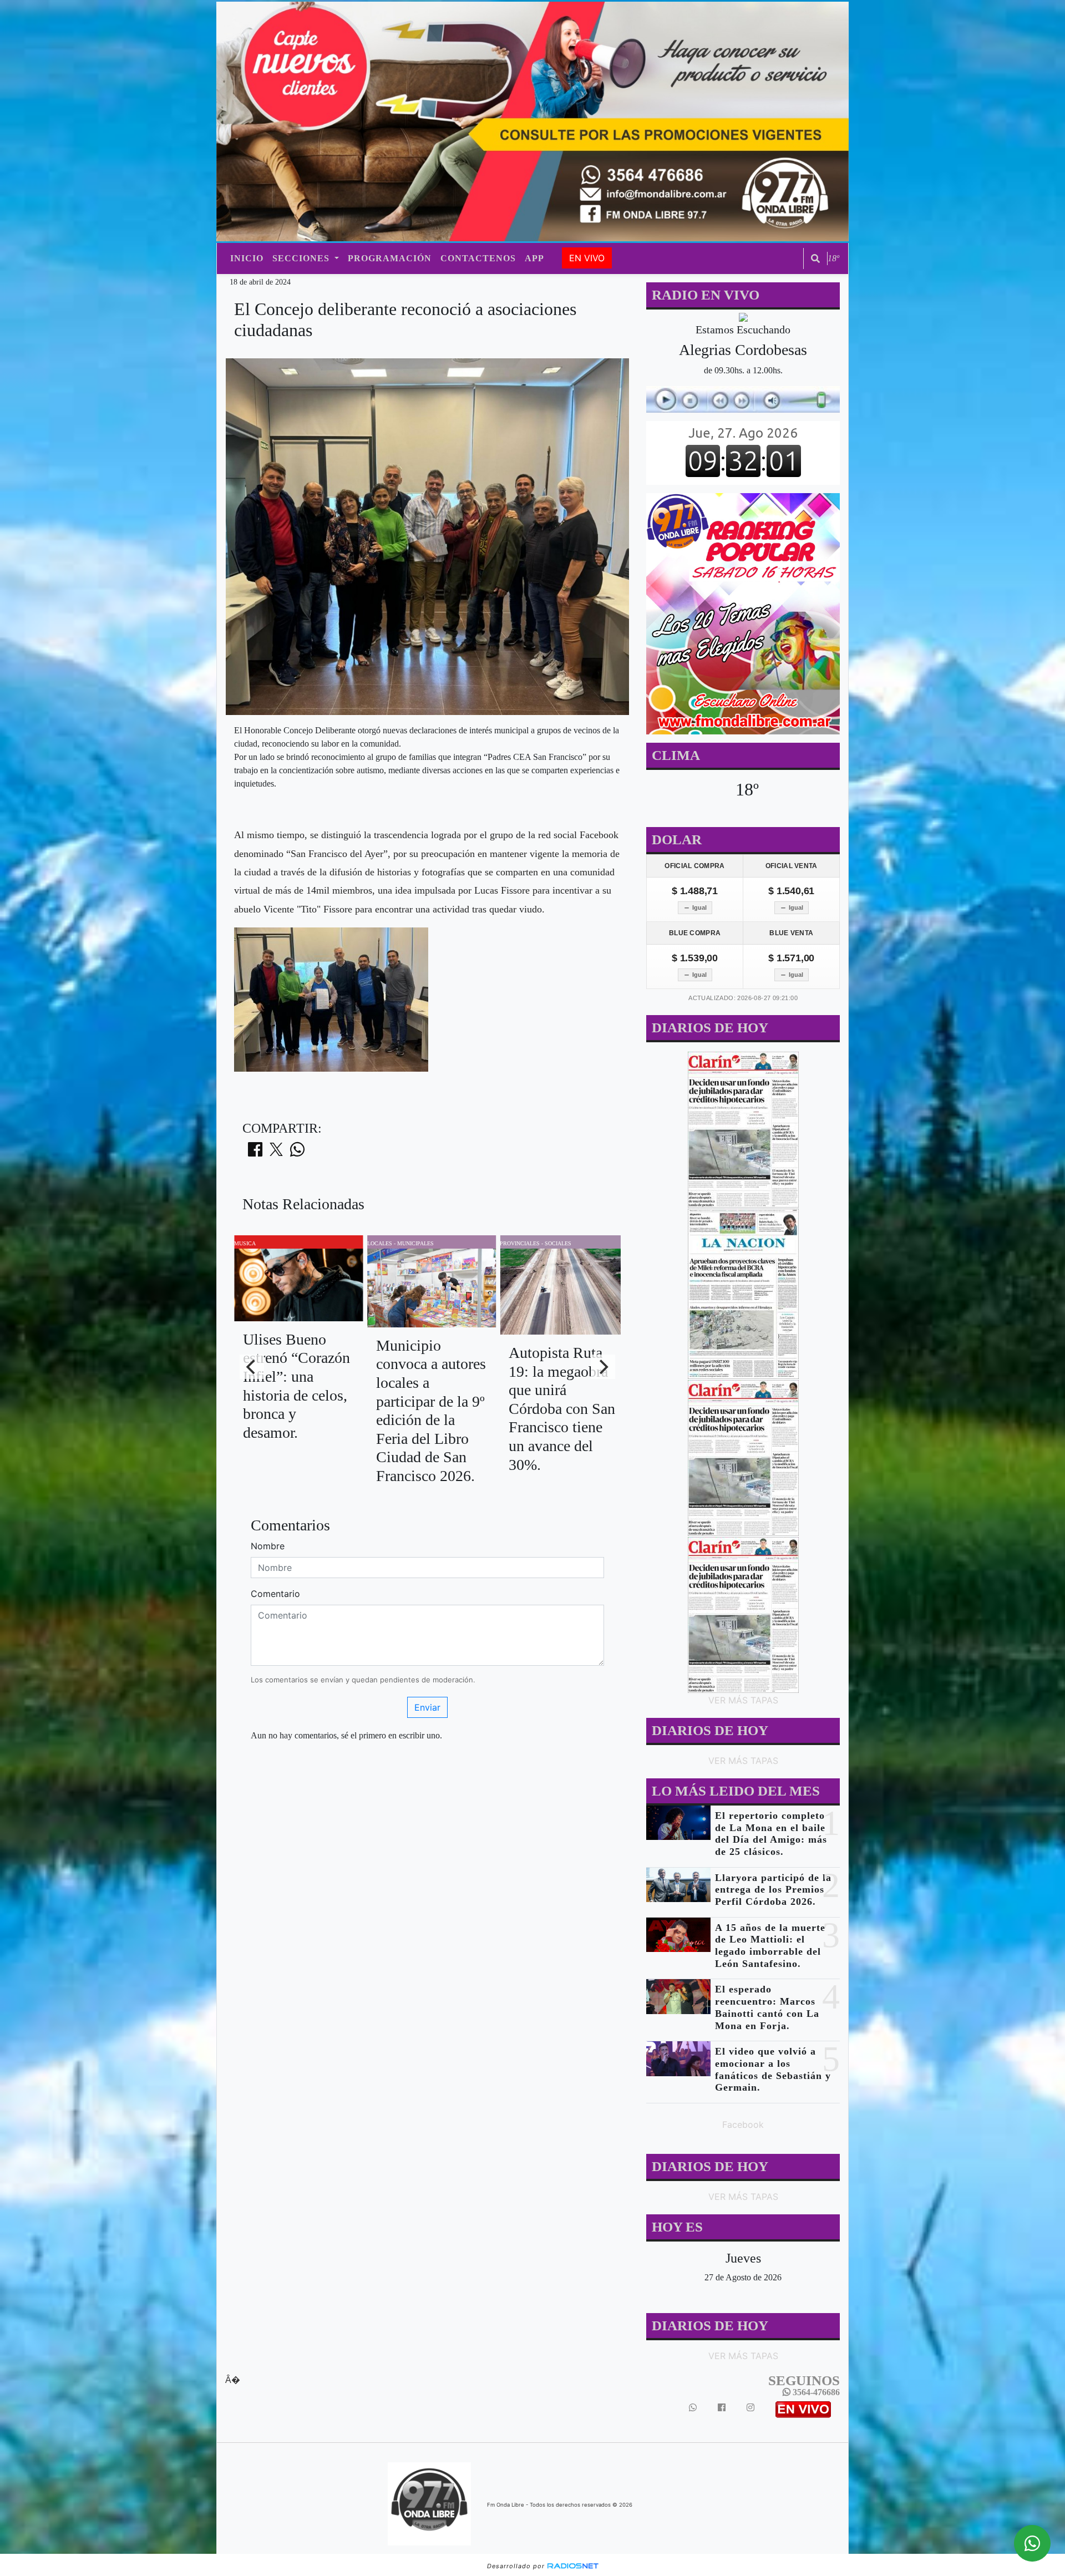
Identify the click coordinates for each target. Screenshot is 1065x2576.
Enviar (427, 1707)
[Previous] (252, 1367)
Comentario (275, 1594)
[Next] (603, 1367)
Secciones (302, 258)
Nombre (268, 1546)
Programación (390, 258)
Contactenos (478, 258)
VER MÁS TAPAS (743, 1700)
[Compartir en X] (276, 1153)
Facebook (743, 2124)
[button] (815, 258)
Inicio (247, 258)
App (534, 258)
